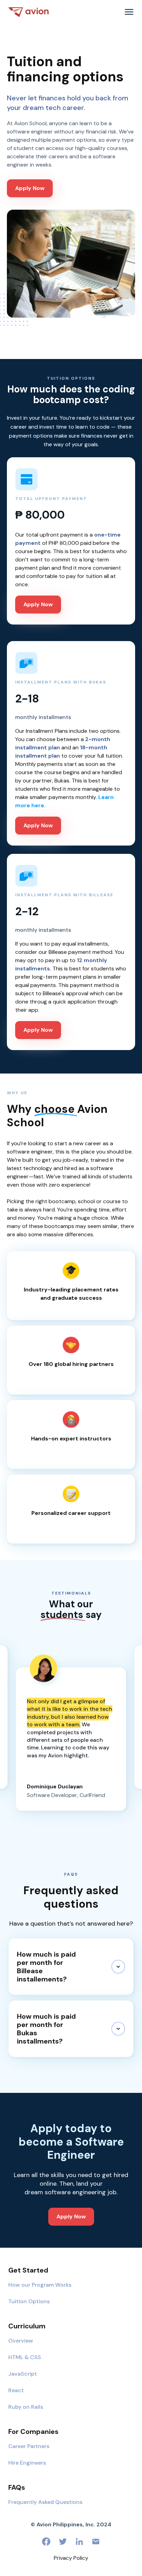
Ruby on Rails (26, 2407)
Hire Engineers (27, 2463)
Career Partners (29, 2446)
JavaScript (23, 2374)
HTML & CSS (25, 2357)
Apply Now (30, 188)
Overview (21, 2341)
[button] (129, 12)
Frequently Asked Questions (45, 2502)
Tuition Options (29, 2301)
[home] (29, 12)
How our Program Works (40, 2285)
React (16, 2390)
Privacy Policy (71, 2558)
